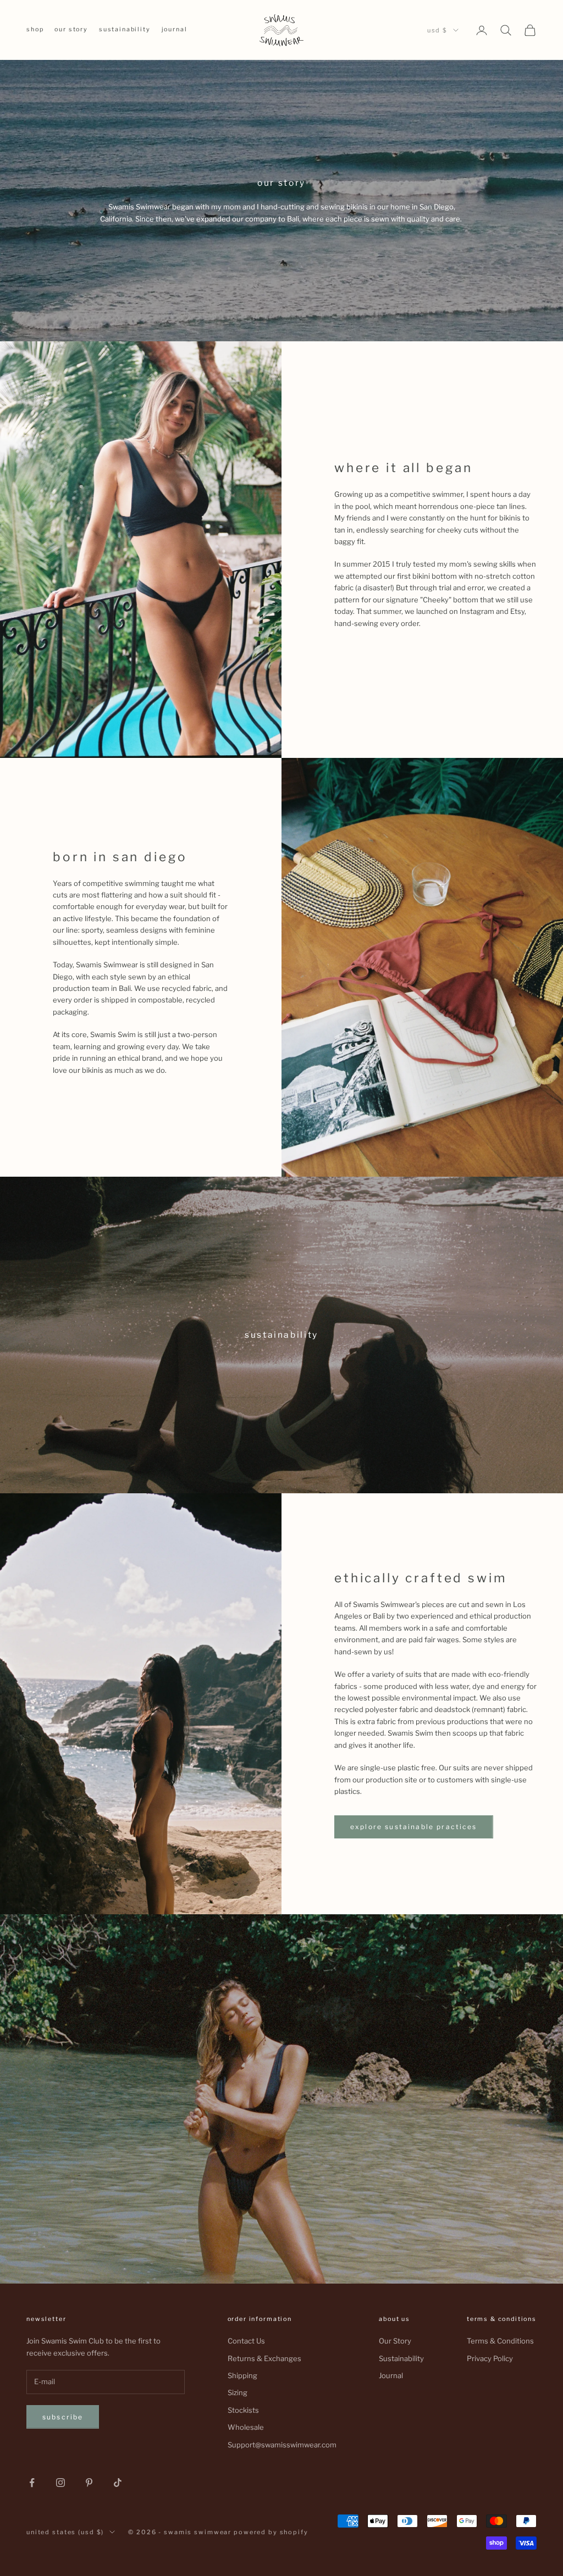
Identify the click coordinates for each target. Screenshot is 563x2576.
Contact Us (246, 2341)
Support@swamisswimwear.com (282, 2445)
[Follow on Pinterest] (89, 2483)
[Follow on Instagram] (60, 2483)
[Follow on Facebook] (32, 2483)
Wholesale (246, 2427)
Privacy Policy (490, 2358)
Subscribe (63, 2417)
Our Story (71, 29)
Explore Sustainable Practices (414, 1827)
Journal (175, 29)
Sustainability (125, 29)
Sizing (238, 2392)
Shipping (242, 2375)
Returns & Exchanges (264, 2358)
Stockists (243, 2410)
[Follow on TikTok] (118, 2483)
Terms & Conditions (500, 2341)
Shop (35, 29)
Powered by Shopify (271, 2532)
